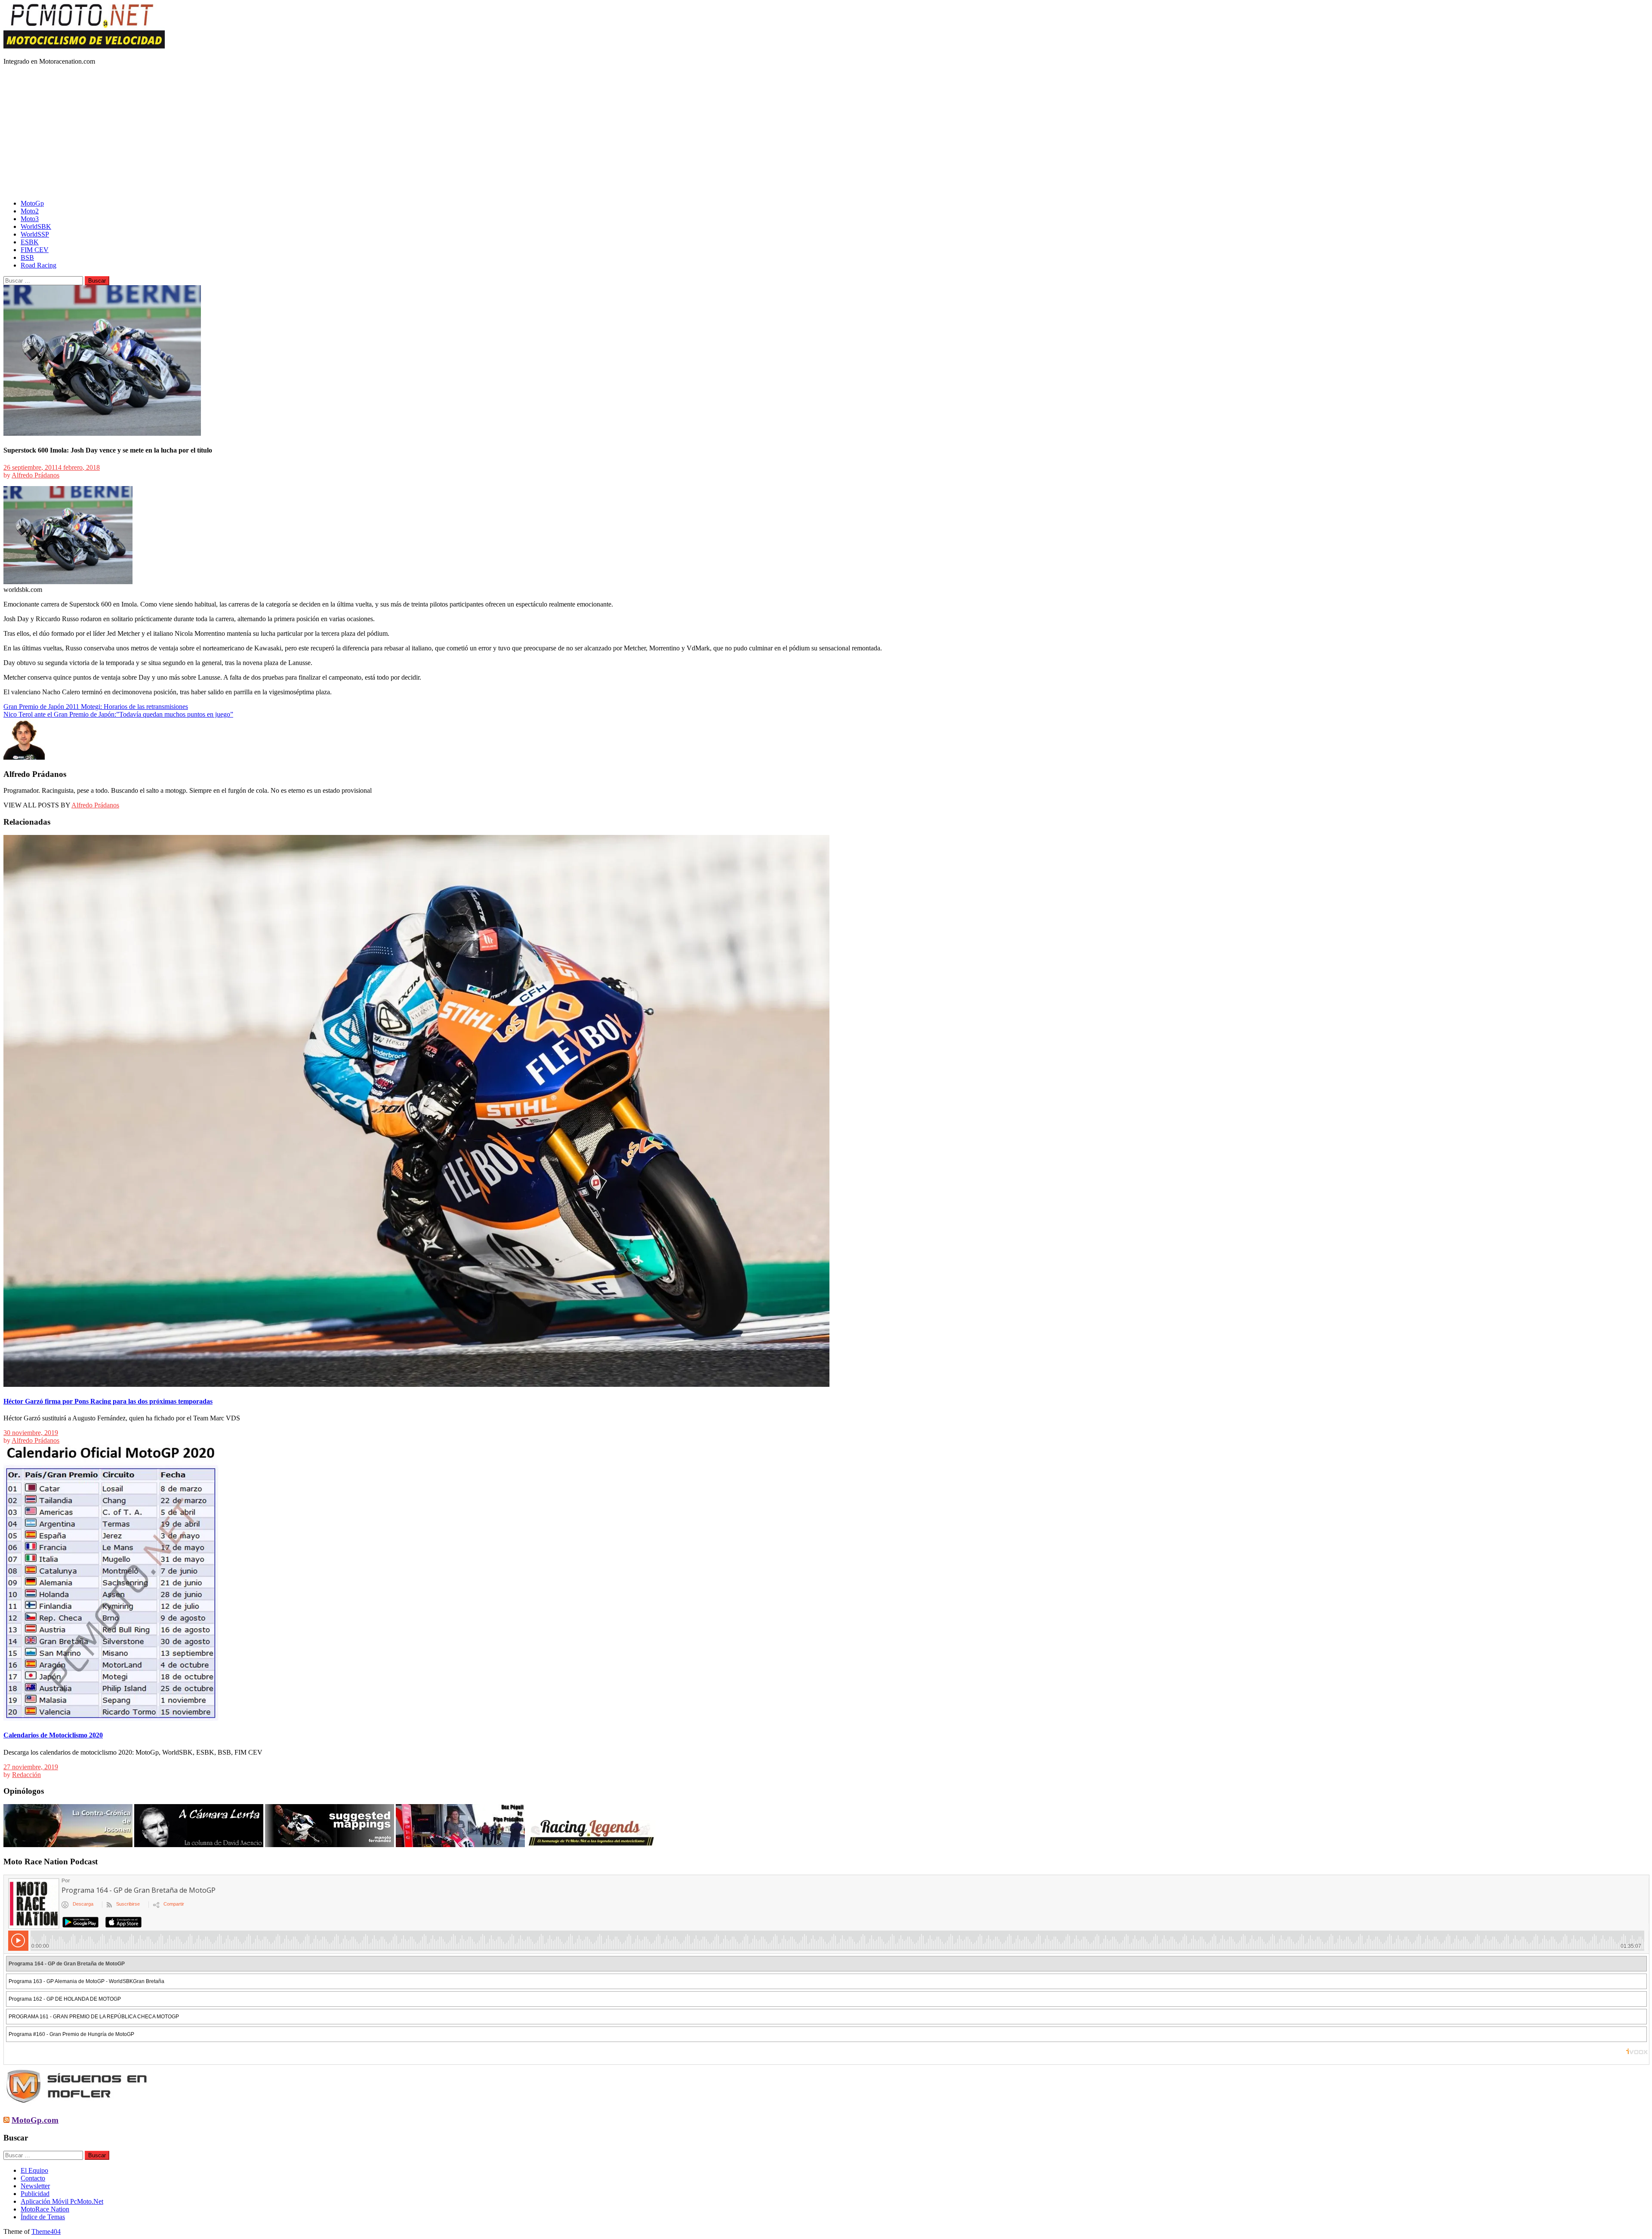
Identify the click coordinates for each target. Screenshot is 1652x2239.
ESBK (30, 242)
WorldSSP (35, 234)
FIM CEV (35, 250)
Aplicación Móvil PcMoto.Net (62, 2201)
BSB (27, 257)
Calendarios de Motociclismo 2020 (53, 1735)
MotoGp (32, 203)
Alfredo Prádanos (35, 475)
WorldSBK (36, 226)
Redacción (26, 1775)
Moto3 (30, 219)
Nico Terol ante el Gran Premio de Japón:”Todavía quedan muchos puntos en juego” (118, 714)
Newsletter (35, 2186)
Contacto (33, 2178)
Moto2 (30, 211)
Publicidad (35, 2194)
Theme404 (46, 2231)
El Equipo (34, 2170)
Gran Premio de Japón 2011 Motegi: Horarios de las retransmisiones (96, 707)
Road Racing (39, 265)
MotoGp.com (35, 2120)
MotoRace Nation (45, 2209)
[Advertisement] (826, 132)
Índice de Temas (43, 2217)
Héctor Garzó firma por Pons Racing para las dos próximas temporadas (108, 1401)
